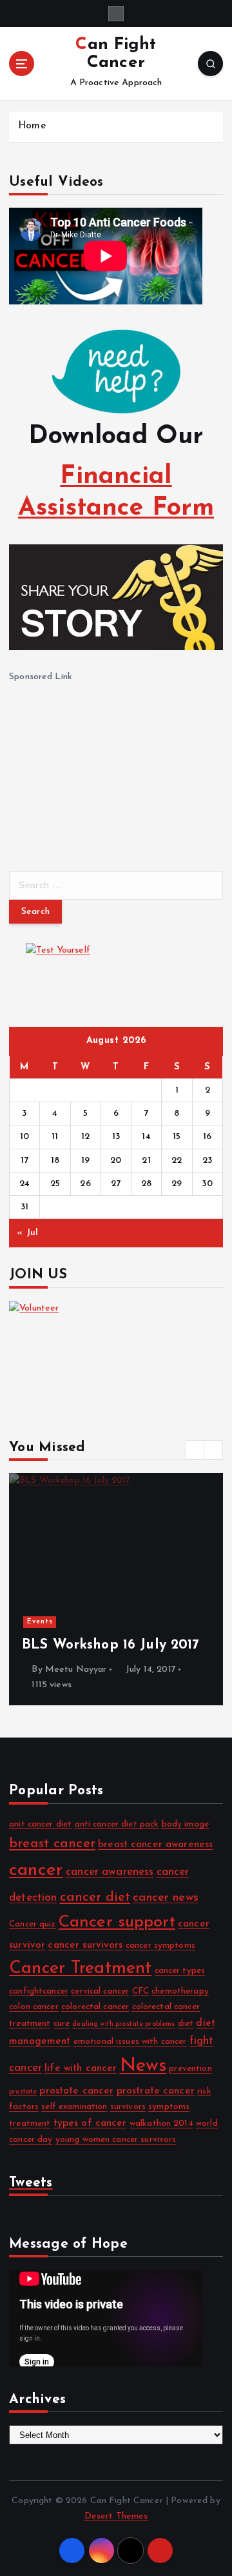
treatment (30, 2124)
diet (186, 2024)
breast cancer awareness (155, 1845)
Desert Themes (116, 2516)
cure (62, 2024)
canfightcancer (39, 1991)
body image (185, 1824)
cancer (36, 1870)
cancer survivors (85, 1945)
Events (40, 1622)
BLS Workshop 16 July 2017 (111, 1645)
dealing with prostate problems (123, 2024)
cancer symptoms (160, 1946)
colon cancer (34, 2007)
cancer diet (95, 1897)
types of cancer (90, 2123)
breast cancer (52, 1844)
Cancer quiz (33, 1924)
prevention (190, 2069)
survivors (128, 2107)
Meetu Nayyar (76, 1669)
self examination (74, 2107)
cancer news (166, 1898)
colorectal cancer (95, 2007)
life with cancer (81, 2068)
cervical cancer (100, 1991)
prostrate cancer (156, 2091)
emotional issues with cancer (130, 2042)
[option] (116, 1589)
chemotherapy (180, 1991)
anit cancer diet (40, 1824)
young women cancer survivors (116, 2140)
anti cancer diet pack (117, 1824)
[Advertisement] (106, 766)
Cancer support (117, 1922)
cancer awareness (110, 1872)
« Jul (27, 1233)
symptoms (169, 2107)
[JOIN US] (116, 1354)
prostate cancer (76, 2091)
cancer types (180, 1971)
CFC (140, 1991)
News (143, 2066)
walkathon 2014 (161, 2124)
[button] (195, 1450)
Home (32, 126)
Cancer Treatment (80, 1969)
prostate (23, 2092)
